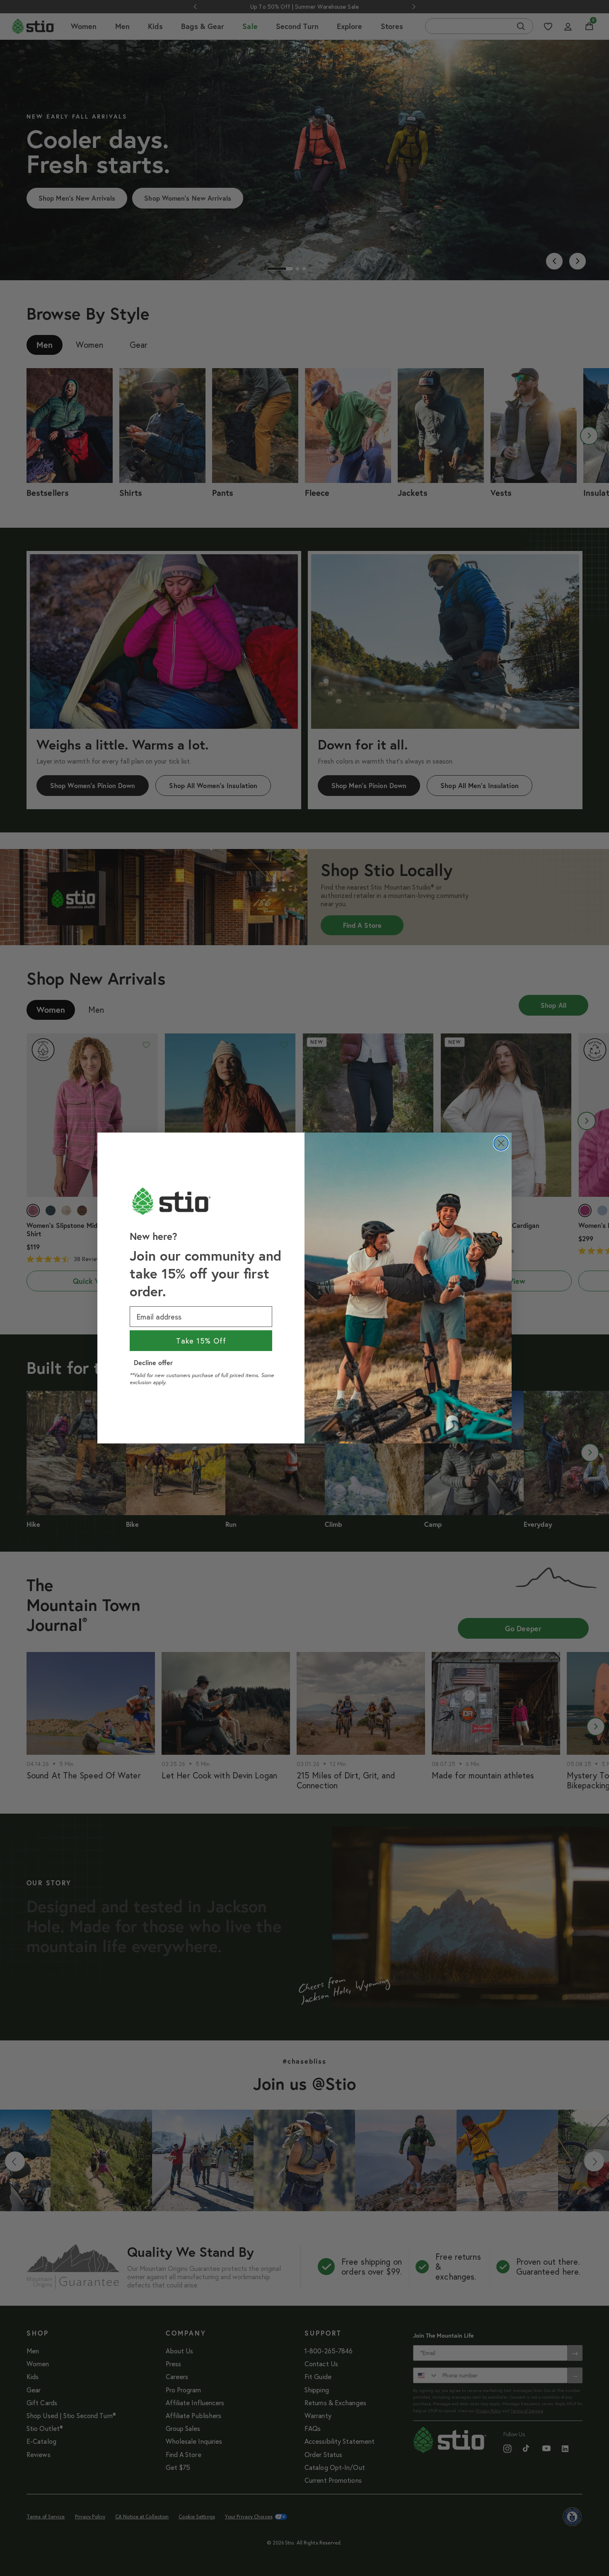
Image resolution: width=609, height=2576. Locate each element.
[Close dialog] (501, 1143)
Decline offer (153, 1362)
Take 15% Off (201, 1341)
